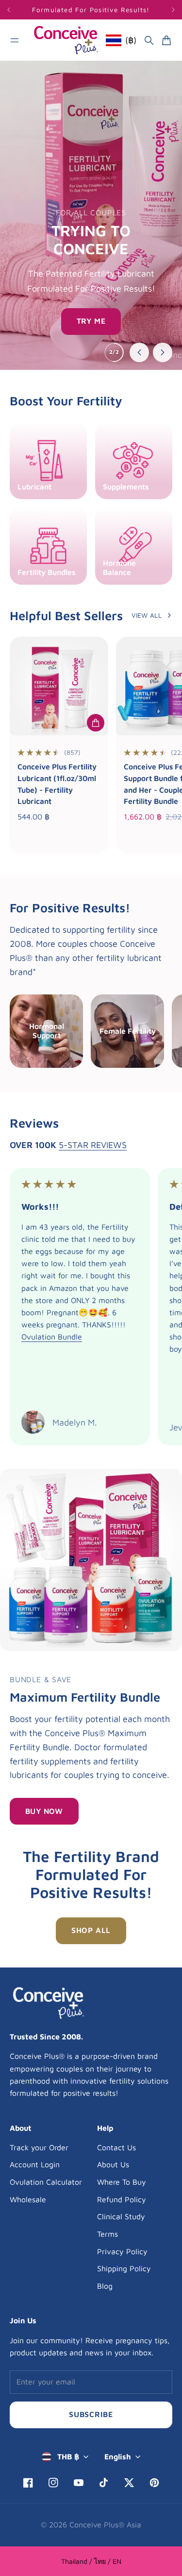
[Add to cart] (96, 723)
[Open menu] (15, 40)
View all (147, 615)
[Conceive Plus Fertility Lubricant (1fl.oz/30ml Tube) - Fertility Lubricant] (59, 686)
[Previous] (16, 10)
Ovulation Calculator (46, 2182)
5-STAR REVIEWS (93, 1145)
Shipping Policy (124, 2268)
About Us (113, 2164)
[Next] (173, 10)
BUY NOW (44, 1811)
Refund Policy (122, 2199)
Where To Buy (122, 2182)
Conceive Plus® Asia (105, 2524)
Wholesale (28, 2199)
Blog (105, 2286)
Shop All (91, 1930)
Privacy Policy (122, 2251)
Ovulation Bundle (52, 1337)
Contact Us (116, 2147)
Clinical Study (121, 2216)
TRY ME (91, 321)
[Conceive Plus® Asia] (66, 40)
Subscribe (91, 2414)
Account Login (35, 2164)
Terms (108, 2234)
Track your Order (39, 2147)
